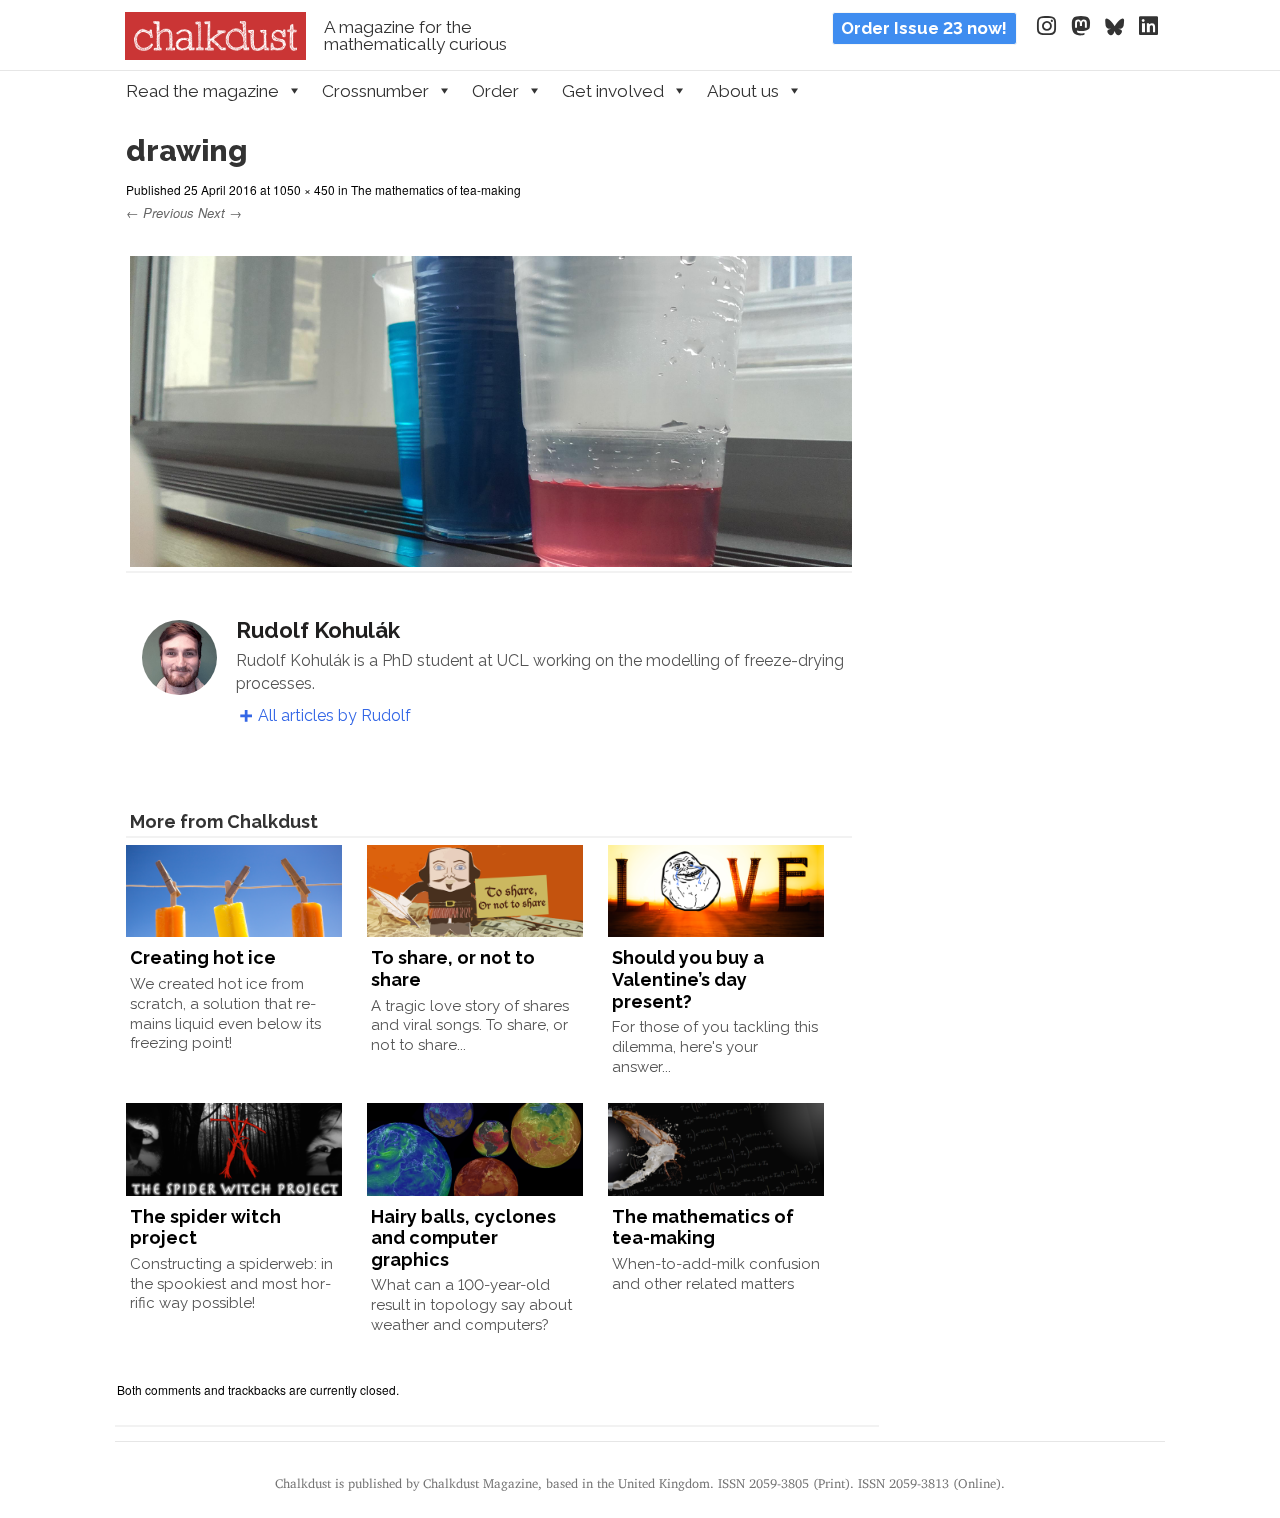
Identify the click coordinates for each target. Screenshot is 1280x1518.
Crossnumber (375, 91)
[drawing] (489, 554)
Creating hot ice (203, 957)
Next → (220, 212)
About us (743, 91)
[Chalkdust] (215, 54)
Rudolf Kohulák (318, 630)
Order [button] (495, 91)
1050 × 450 (304, 189)
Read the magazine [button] (202, 91)
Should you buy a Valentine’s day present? (688, 979)
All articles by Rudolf (334, 715)
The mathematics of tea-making (436, 189)
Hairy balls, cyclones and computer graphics (463, 1238)
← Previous (160, 212)
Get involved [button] (613, 91)
